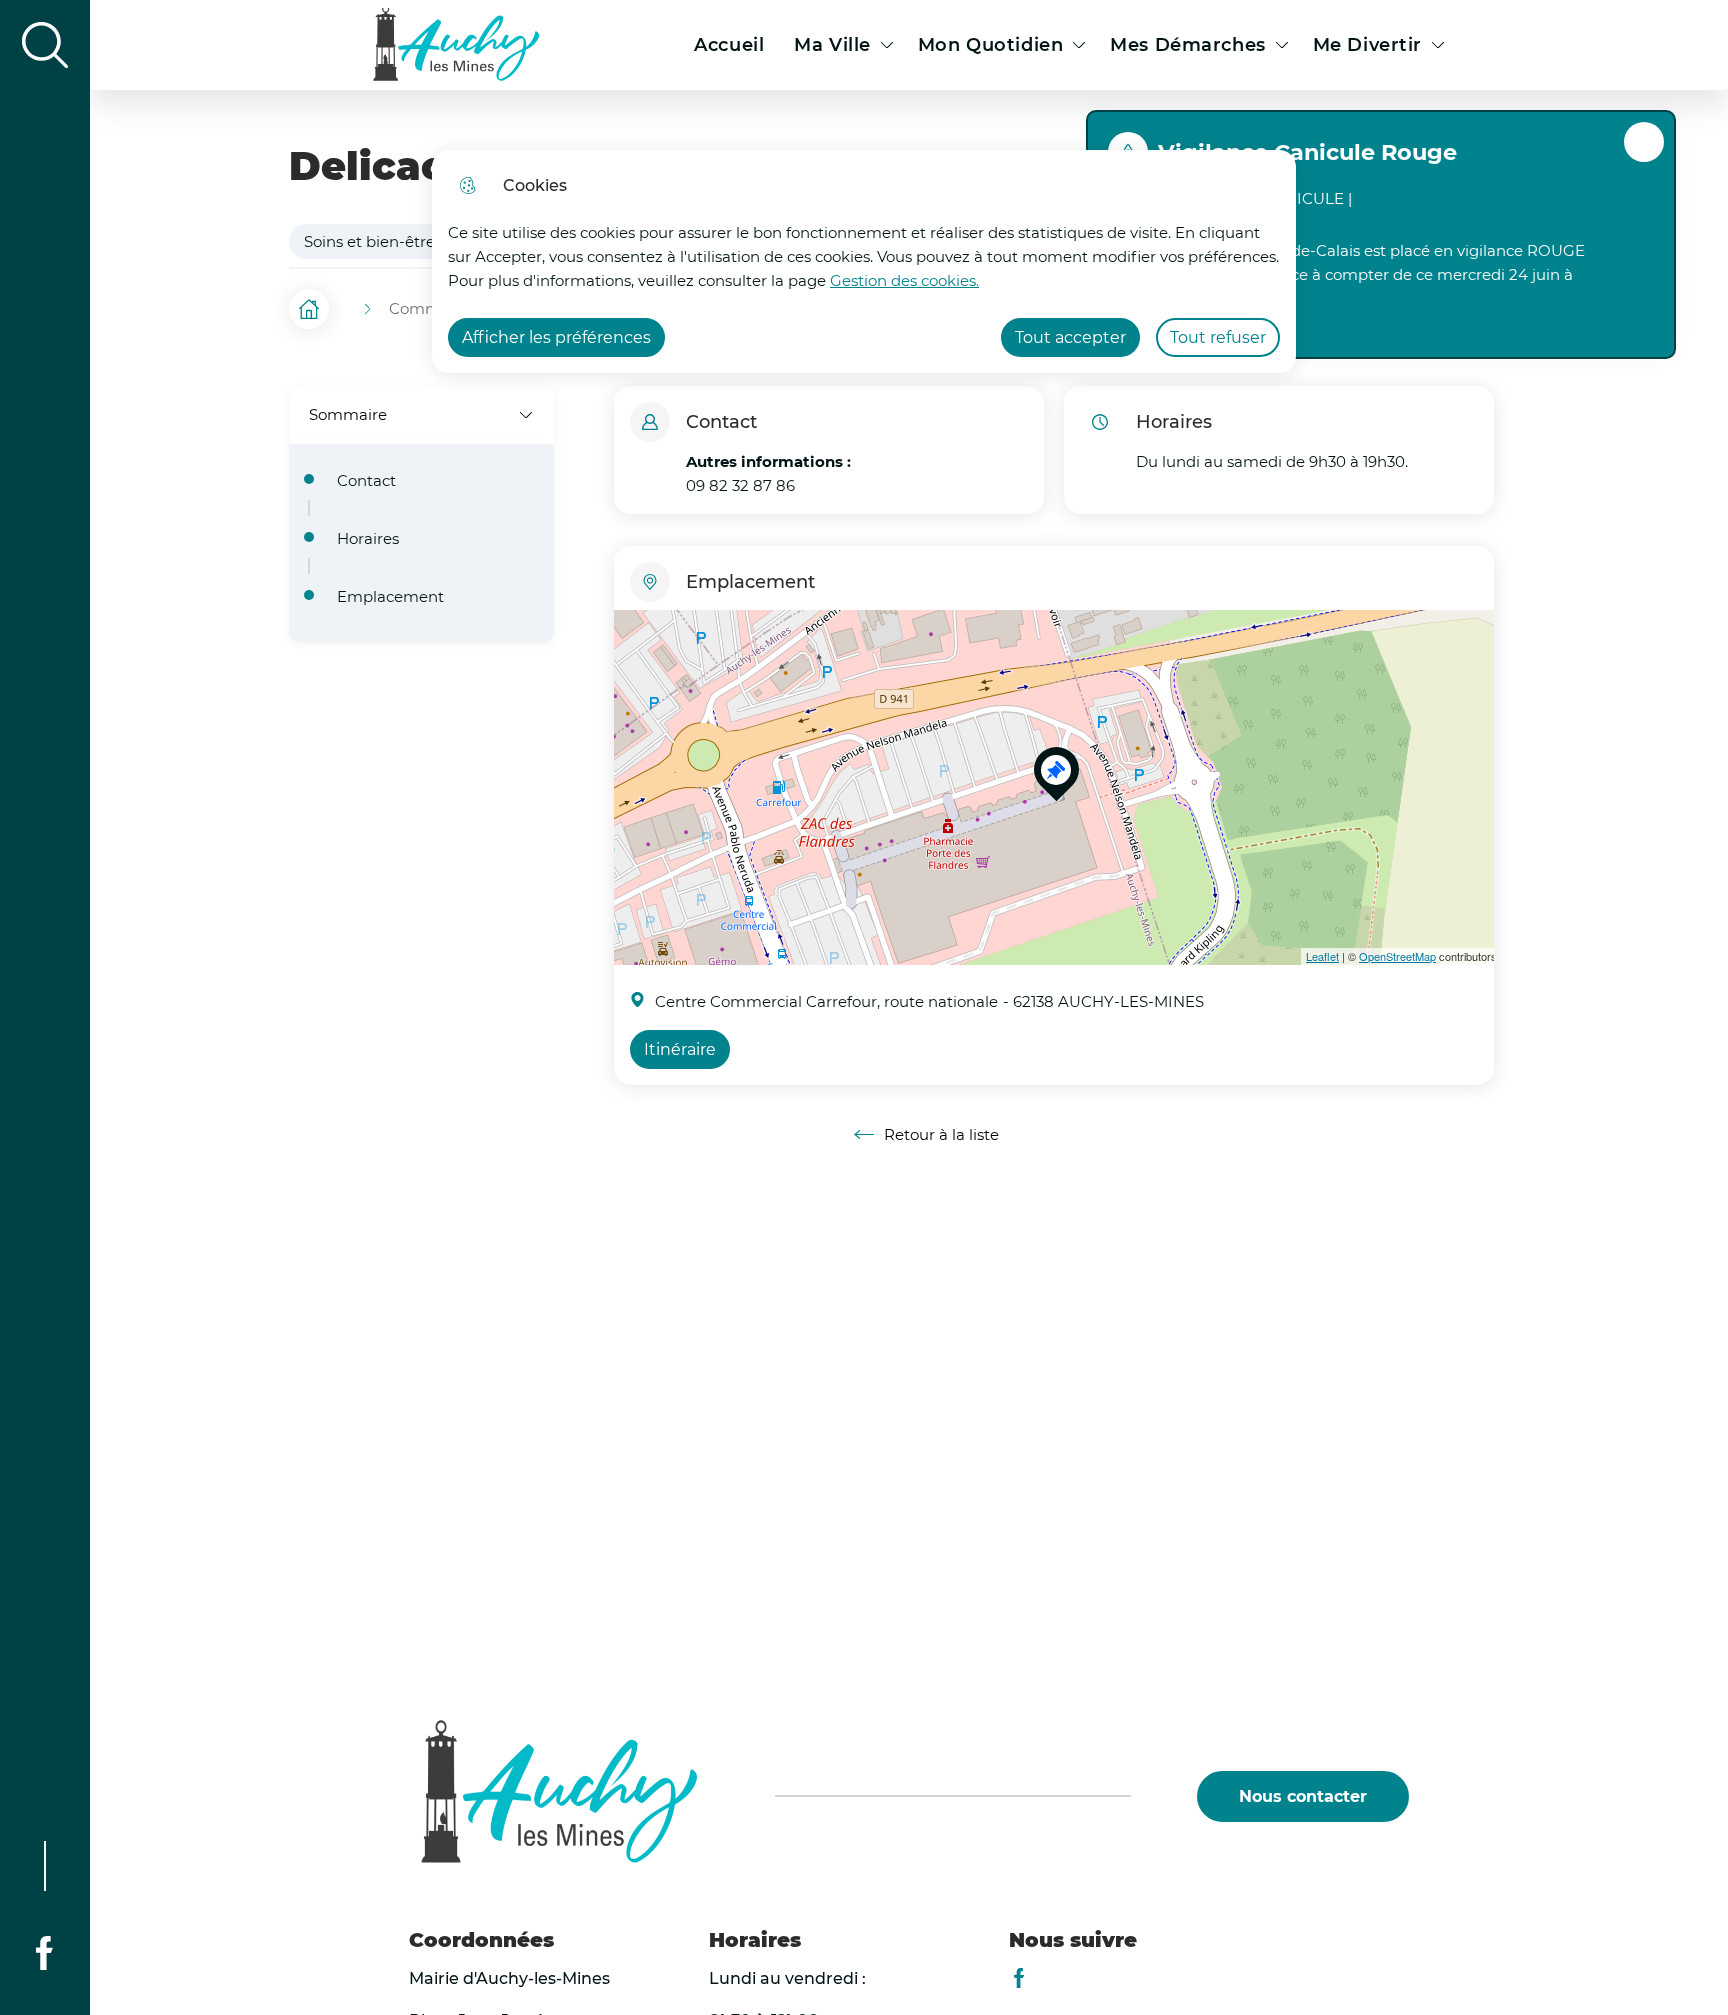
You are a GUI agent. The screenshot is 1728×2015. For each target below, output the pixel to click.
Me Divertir (1367, 45)
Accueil (729, 45)
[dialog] (864, 261)
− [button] (633, 666)
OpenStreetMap (1397, 956)
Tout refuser (1218, 337)
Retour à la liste (926, 1135)
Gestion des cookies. (904, 280)
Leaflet (1322, 956)
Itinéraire (680, 1049)
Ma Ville (832, 45)
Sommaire (348, 414)
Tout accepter (1070, 337)
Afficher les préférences (556, 337)
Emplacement (390, 597)
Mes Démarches (1187, 45)
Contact (366, 481)
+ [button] (633, 636)
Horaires (368, 539)
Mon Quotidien (990, 45)
